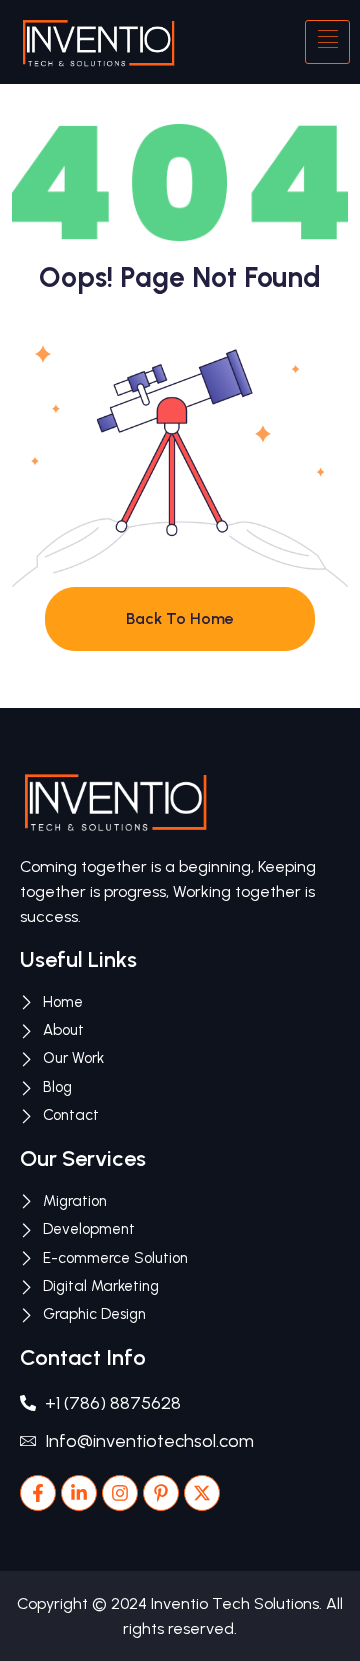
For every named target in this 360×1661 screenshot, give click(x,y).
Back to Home (180, 618)
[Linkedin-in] (79, 1493)
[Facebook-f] (38, 1493)
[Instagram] (120, 1493)
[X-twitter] (202, 1493)
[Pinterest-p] (161, 1493)
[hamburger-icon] (327, 42)
